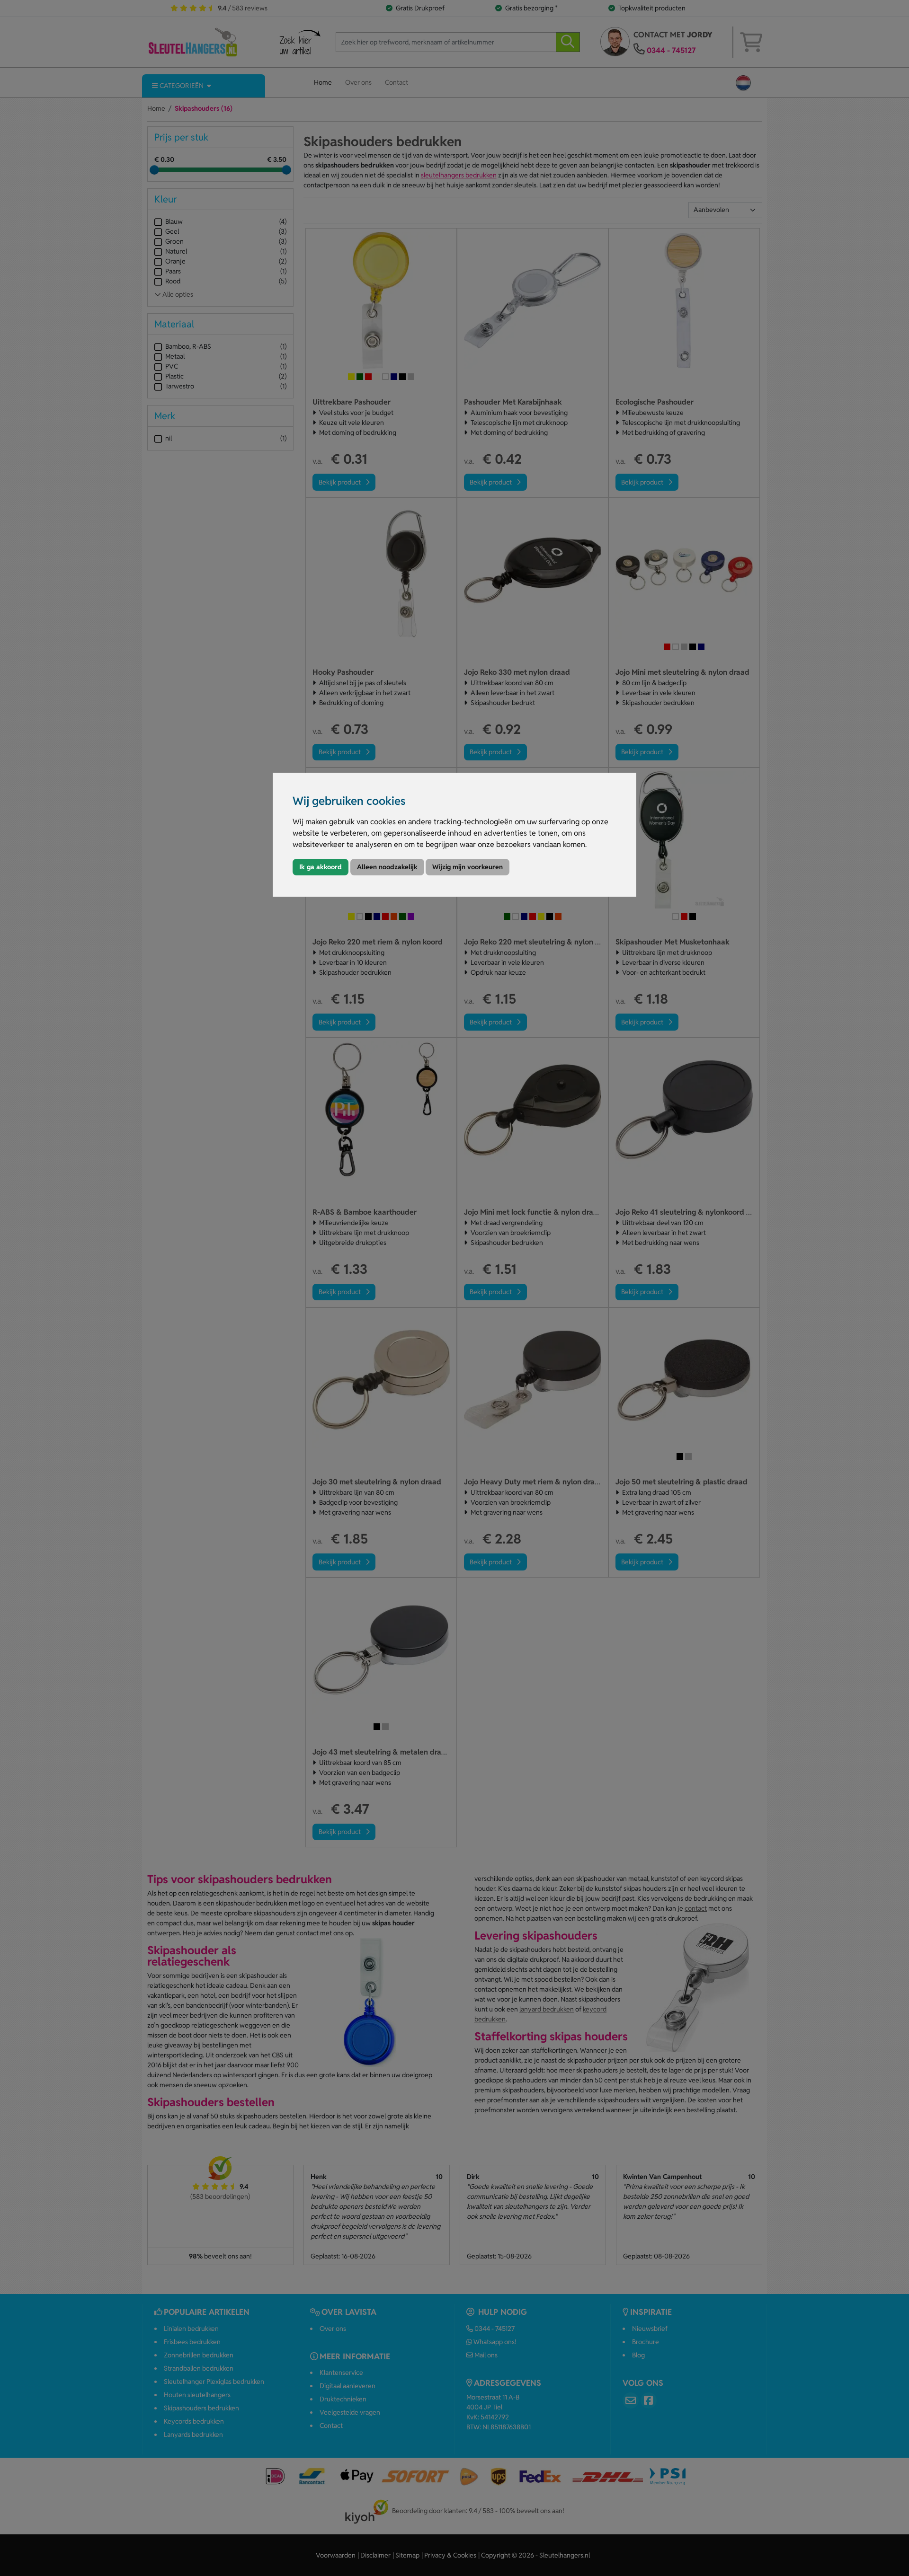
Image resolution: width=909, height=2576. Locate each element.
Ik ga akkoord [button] (321, 867)
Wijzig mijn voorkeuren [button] (468, 867)
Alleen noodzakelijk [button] (387, 867)
